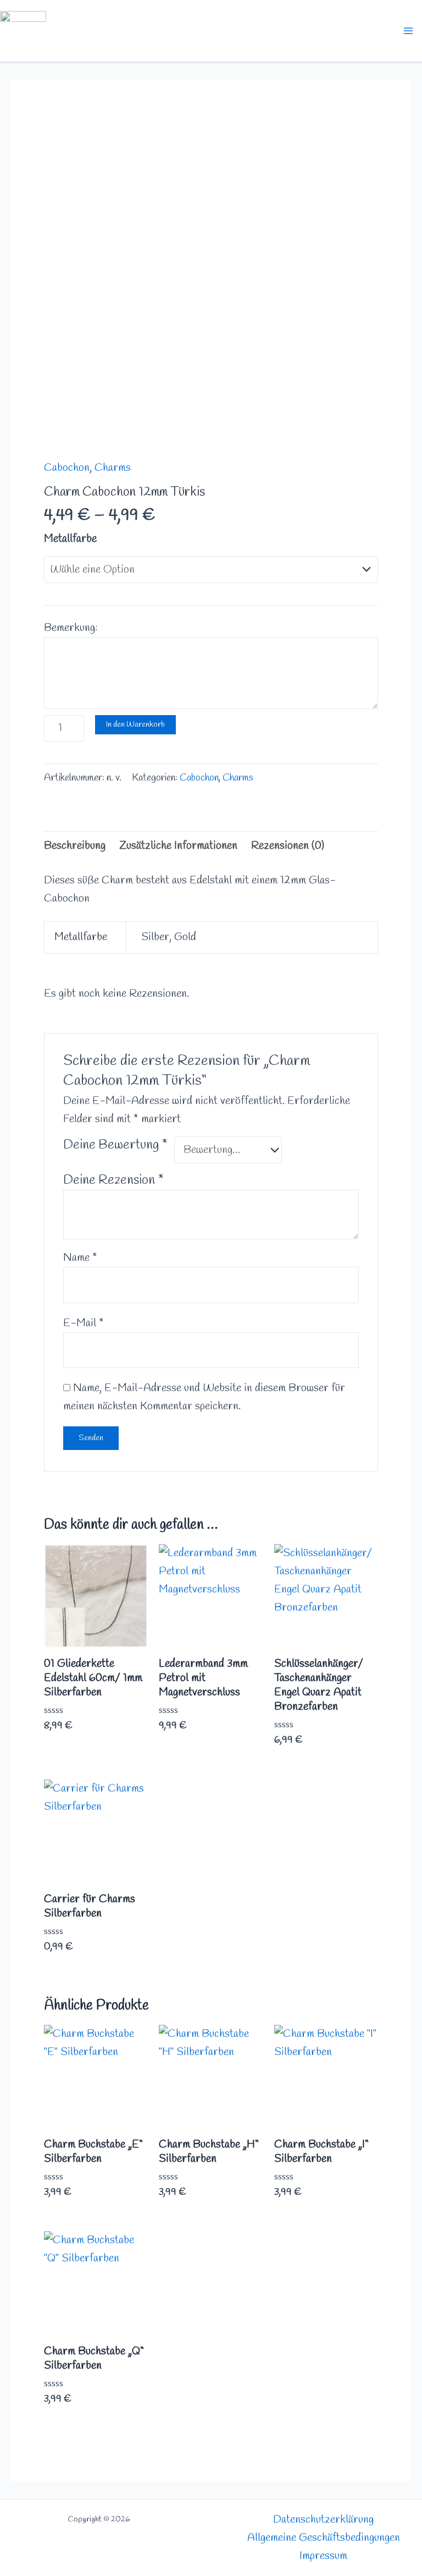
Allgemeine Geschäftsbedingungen (324, 2538)
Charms (113, 468)
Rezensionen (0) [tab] (288, 846)
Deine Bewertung (115, 1145)
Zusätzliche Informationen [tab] (178, 846)
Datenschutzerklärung (323, 2520)
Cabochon (67, 468)
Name (80, 1258)
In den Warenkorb (135, 724)
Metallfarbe (70, 539)
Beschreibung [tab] (75, 846)
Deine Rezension (113, 1180)
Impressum (323, 2556)
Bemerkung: (71, 628)
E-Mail (84, 1323)
